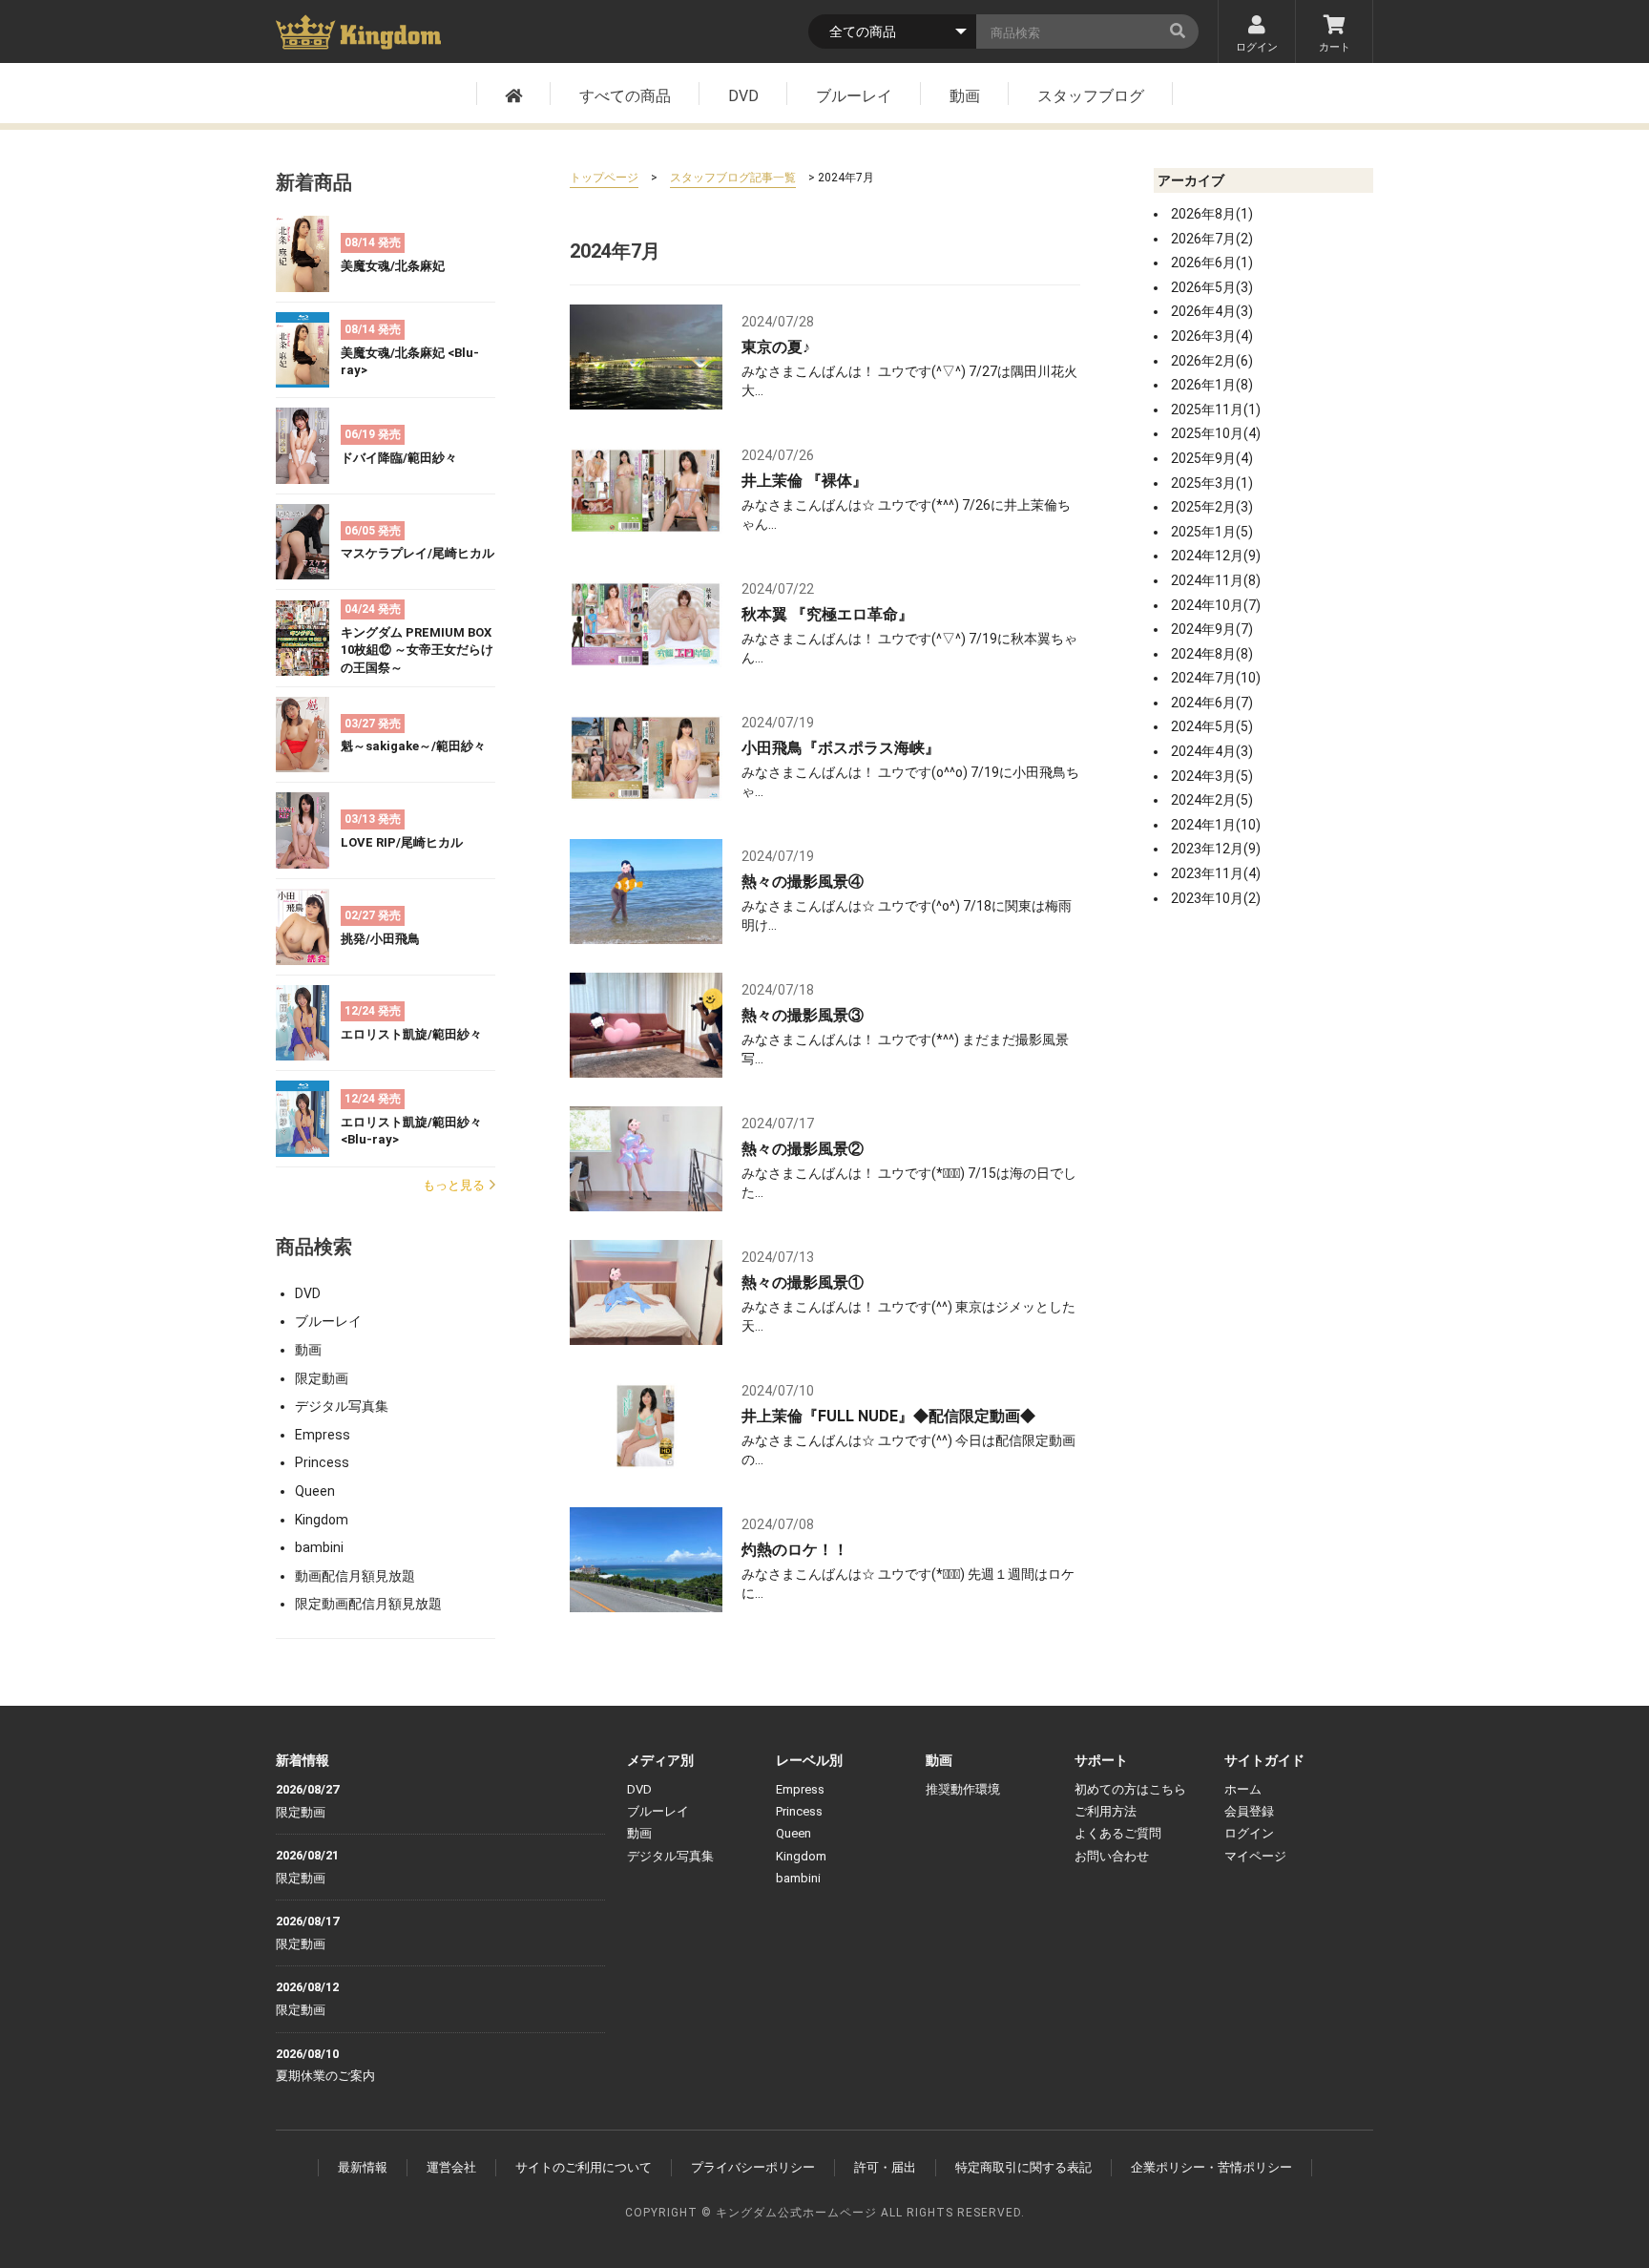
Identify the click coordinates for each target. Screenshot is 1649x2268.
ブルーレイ (854, 96)
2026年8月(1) (1212, 214)
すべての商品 (625, 96)
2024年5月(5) (1212, 726)
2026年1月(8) (1212, 385)
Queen (315, 1491)
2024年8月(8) (1212, 654)
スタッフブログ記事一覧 (733, 178)
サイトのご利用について (584, 2167)
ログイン (1257, 47)
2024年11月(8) (1216, 580)
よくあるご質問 (1118, 1833)
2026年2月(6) (1212, 361)
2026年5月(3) (1212, 287)
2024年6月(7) (1212, 703)
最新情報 (363, 2167)
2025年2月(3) (1212, 507)
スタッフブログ (1091, 96)
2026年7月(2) (1212, 239)
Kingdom (322, 1520)
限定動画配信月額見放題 (368, 1604)
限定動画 (322, 1378)
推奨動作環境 (963, 1789)
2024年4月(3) (1212, 751)
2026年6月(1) (1212, 262)
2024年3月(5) (1212, 776)
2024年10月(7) (1216, 605)
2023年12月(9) (1216, 849)
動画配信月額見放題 (355, 1576)
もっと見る (454, 1185)
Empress (323, 1435)
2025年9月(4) (1212, 458)
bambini (319, 1547)
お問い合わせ (1112, 1856)
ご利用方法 (1106, 1811)
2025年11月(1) (1216, 409)
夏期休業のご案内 (325, 2076)
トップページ (604, 178)
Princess (322, 1462)
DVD (743, 96)
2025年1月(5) (1212, 532)
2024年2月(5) (1212, 800)
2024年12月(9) (1216, 556)
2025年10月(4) (1216, 433)
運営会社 (451, 2167)
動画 (965, 96)
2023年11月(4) (1216, 873)
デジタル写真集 (342, 1406)
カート (1335, 47)
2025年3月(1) (1212, 483)
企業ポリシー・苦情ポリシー (1211, 2167)
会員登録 (1249, 1811)
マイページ (1255, 1856)
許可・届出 (885, 2167)
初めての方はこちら (1130, 1789)
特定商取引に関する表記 (1023, 2167)
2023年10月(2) (1216, 898)
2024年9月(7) (1212, 629)
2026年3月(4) (1212, 336)
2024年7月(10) (1216, 678)
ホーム (1243, 1789)
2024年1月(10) (1216, 825)
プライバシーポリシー (753, 2167)
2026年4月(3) (1212, 311)
